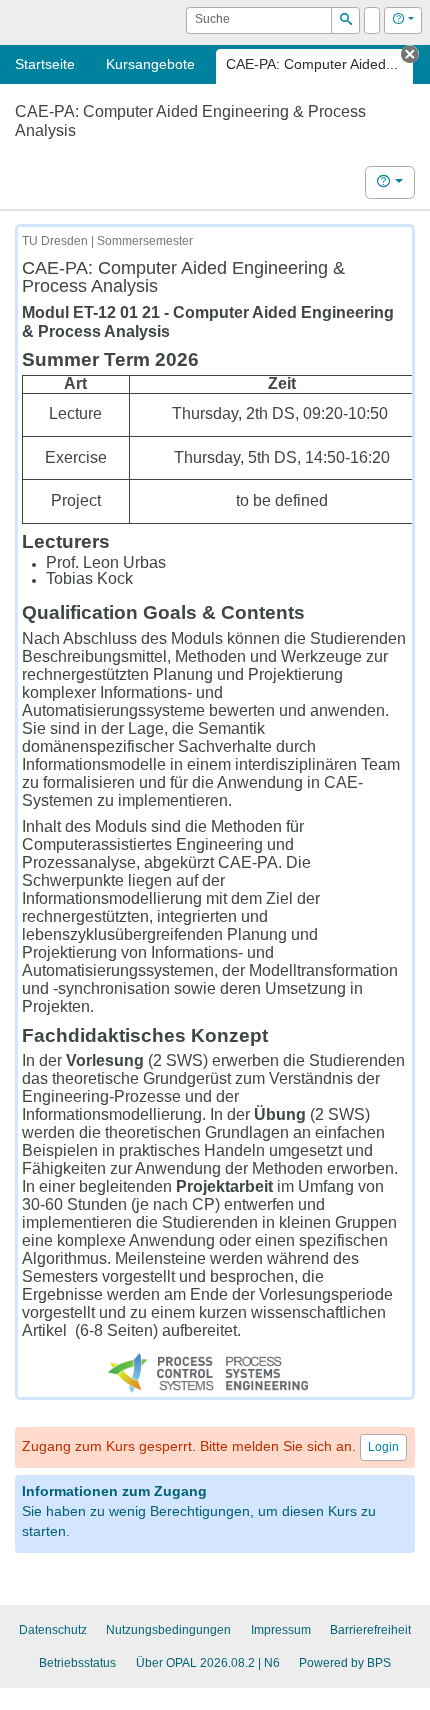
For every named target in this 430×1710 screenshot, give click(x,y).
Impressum (281, 1630)
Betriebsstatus (77, 1663)
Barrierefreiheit (370, 1630)
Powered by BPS (345, 1663)
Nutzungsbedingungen (168, 1630)
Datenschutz (53, 1630)
